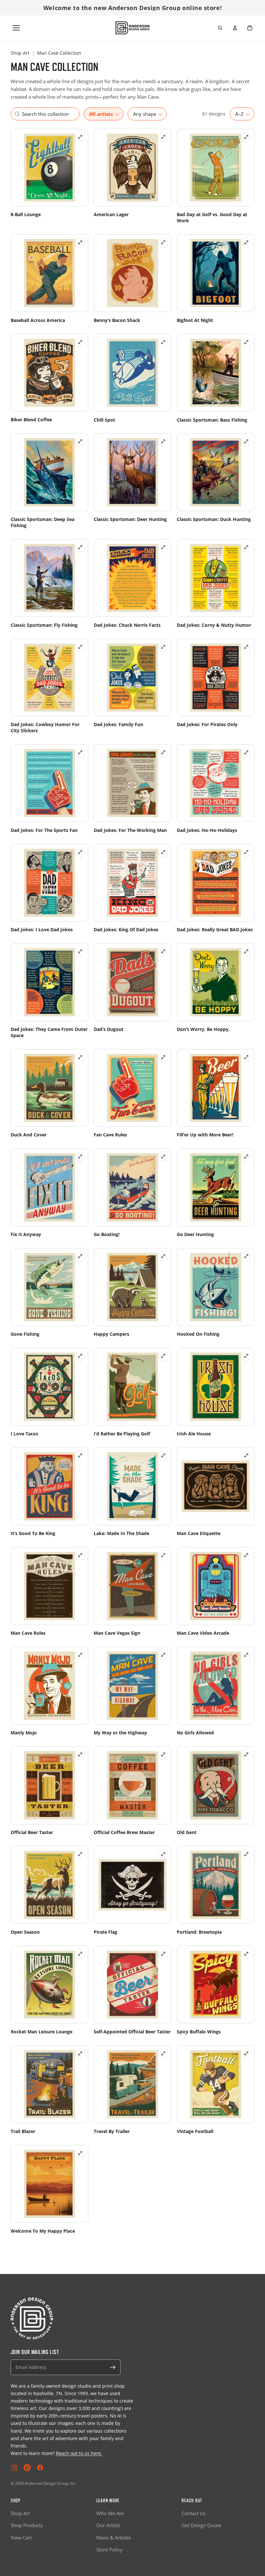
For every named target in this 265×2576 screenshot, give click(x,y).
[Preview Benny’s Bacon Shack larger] (163, 242)
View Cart (21, 2537)
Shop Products (27, 2525)
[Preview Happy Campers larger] (163, 1256)
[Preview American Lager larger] (163, 137)
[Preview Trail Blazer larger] (80, 2053)
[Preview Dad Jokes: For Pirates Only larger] (246, 647)
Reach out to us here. (79, 2453)
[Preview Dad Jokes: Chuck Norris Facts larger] (163, 547)
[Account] (235, 28)
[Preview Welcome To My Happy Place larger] (80, 2153)
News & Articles (114, 2537)
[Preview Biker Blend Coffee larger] (80, 342)
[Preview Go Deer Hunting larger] (246, 1156)
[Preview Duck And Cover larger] (80, 1057)
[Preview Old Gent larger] (246, 1754)
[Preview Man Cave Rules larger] (80, 1555)
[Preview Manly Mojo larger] (80, 1655)
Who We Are (110, 2513)
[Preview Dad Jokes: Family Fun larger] (163, 647)
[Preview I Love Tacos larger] (80, 1356)
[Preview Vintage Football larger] (246, 2053)
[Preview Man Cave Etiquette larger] (246, 1455)
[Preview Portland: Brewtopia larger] (246, 1854)
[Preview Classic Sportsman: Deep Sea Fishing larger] (80, 441)
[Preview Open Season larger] (80, 1854)
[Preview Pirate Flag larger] (163, 1854)
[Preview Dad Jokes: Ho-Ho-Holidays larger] (246, 752)
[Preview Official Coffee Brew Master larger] (163, 1754)
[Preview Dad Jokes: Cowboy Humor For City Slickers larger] (80, 647)
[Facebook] (40, 2468)
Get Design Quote (201, 2525)
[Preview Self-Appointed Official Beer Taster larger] (163, 1954)
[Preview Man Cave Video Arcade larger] (246, 1555)
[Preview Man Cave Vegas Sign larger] (163, 1555)
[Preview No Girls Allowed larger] (246, 1655)
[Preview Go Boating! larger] (163, 1156)
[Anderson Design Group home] (133, 28)
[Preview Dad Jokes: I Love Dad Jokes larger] (80, 852)
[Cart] (250, 28)
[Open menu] (16, 28)
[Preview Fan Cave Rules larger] (163, 1057)
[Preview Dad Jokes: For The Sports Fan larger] (80, 752)
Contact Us (194, 2513)
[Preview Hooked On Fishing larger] (246, 1256)
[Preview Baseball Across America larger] (80, 242)
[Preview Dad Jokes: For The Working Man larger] (163, 752)
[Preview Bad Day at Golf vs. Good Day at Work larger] (246, 137)
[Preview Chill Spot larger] (163, 342)
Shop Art (20, 53)
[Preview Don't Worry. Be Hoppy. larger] (246, 951)
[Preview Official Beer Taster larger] (80, 1754)
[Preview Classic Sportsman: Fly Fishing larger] (80, 547)
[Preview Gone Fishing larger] (80, 1256)
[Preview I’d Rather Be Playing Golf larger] (163, 1356)
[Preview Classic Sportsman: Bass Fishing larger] (246, 342)
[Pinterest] (27, 2468)
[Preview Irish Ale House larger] (246, 1356)
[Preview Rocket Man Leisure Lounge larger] (80, 1954)
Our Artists (108, 2525)
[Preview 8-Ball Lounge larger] (80, 137)
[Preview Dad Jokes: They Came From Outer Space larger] (80, 951)
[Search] (220, 28)
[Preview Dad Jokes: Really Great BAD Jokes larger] (246, 852)
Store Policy (109, 2549)
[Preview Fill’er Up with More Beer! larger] (246, 1057)
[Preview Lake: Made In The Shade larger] (163, 1455)
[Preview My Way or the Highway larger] (163, 1655)
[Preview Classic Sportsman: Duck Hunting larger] (246, 441)
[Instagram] (14, 2468)
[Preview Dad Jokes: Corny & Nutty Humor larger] (246, 547)
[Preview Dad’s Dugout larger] (163, 951)
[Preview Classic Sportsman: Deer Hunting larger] (163, 441)
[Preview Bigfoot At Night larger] (246, 242)
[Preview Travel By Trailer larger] (163, 2053)
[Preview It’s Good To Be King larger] (80, 1455)
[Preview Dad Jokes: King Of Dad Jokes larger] (163, 852)
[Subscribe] (113, 2367)
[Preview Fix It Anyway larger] (80, 1156)
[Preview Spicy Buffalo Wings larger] (246, 1954)
